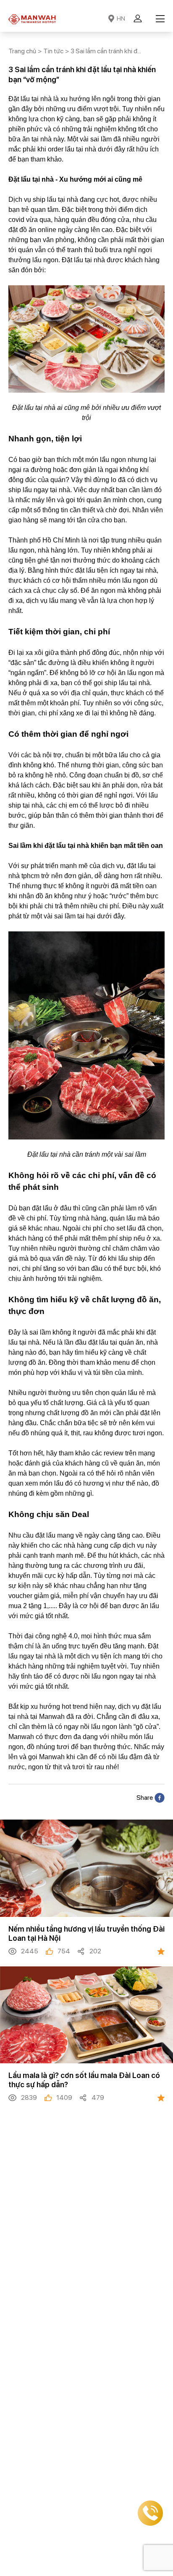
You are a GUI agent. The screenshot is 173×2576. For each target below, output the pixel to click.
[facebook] (160, 1798)
